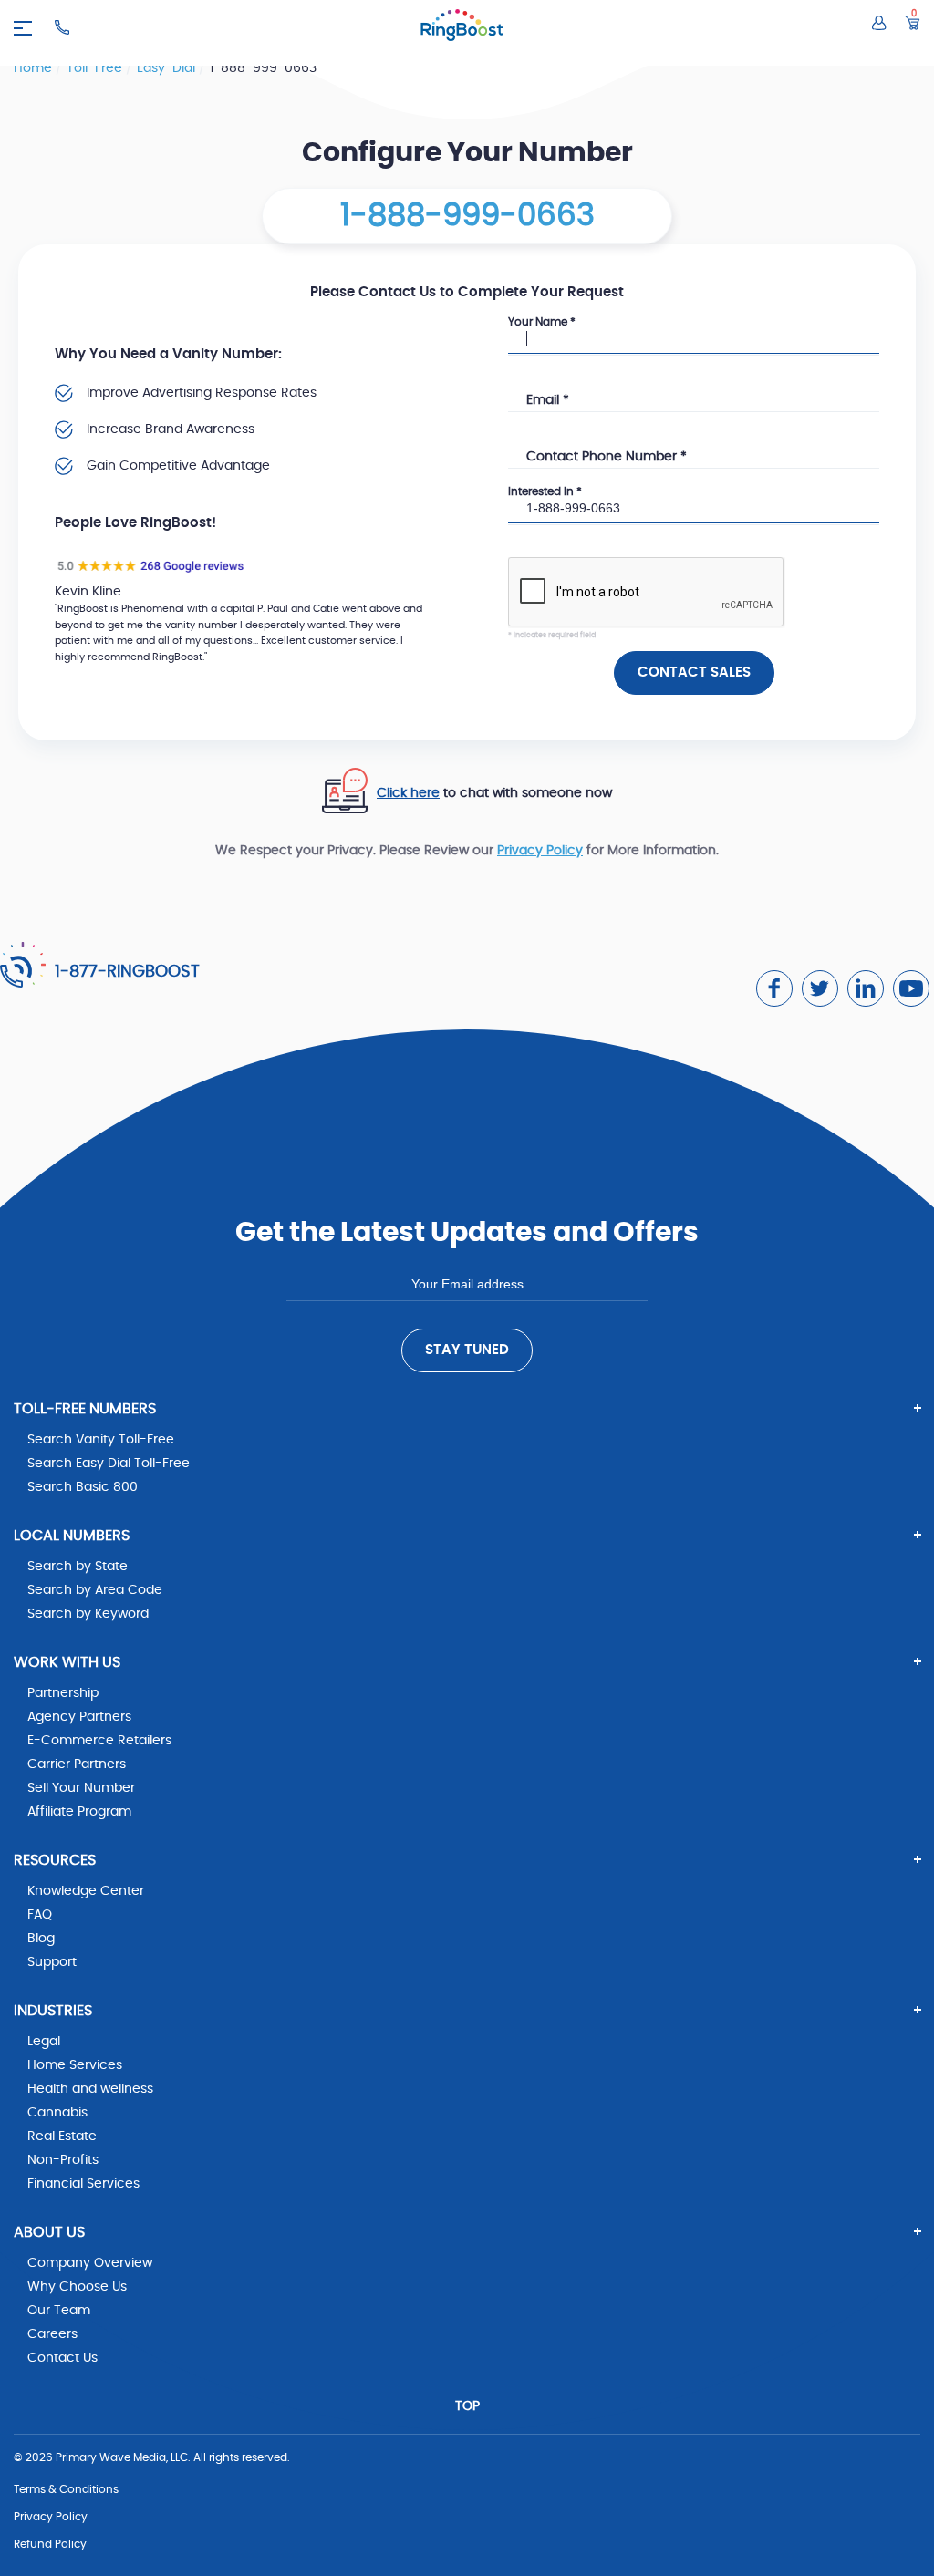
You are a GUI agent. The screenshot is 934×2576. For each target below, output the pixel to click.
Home (35, 68)
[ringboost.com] (462, 28)
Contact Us (62, 2358)
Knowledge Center (86, 1891)
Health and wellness (90, 2089)
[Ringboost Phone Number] (62, 27)
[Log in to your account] (879, 23)
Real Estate (62, 2136)
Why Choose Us (77, 2287)
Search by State (78, 1567)
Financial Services (83, 2184)
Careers (52, 2334)
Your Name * (542, 322)
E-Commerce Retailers (99, 1741)
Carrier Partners (77, 1764)
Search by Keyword (88, 1614)
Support (52, 1962)
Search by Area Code (95, 1590)
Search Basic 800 (83, 1487)
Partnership (63, 1693)
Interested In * (545, 491)
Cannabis (57, 2113)
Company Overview (90, 2263)
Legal (44, 2042)
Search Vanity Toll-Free (101, 1440)
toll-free (96, 68)
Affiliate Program (79, 1812)
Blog (41, 1939)
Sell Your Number (81, 1788)
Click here (408, 793)
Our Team (59, 2311)
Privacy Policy (540, 851)
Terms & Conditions (66, 2489)
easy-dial (168, 68)
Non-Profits (63, 2160)
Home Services (75, 2065)
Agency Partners (79, 1717)
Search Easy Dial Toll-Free (109, 1464)
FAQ (40, 1915)
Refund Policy (50, 2544)
